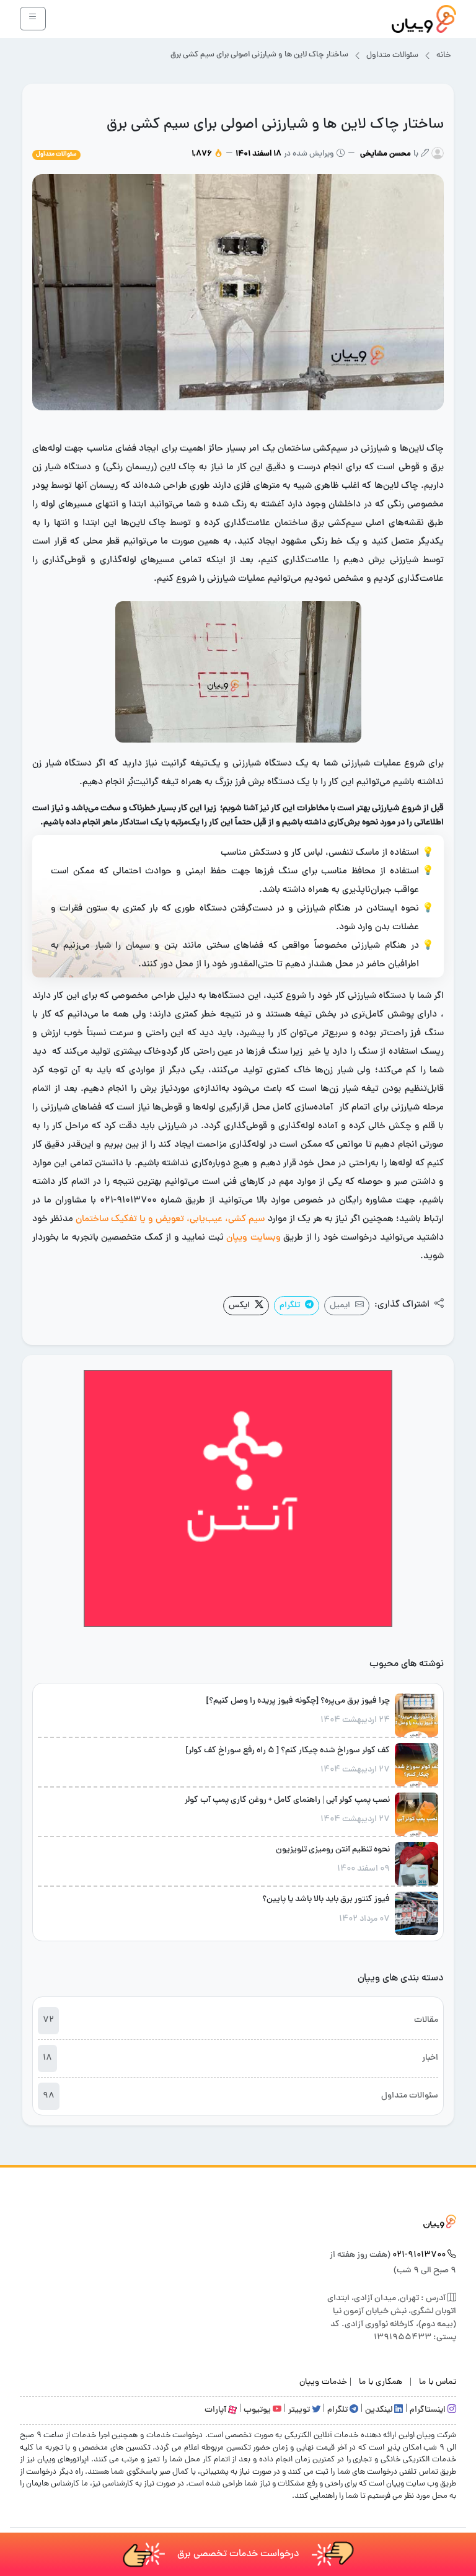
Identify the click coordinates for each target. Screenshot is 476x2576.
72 (48, 2020)
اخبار (430, 2058)
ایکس (239, 1306)
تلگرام (290, 1306)
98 (49, 2096)
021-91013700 (419, 2255)
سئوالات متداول (392, 56)
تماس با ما (438, 2382)
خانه (444, 56)
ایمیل (340, 1306)
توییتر (300, 2410)
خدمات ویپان (323, 2382)
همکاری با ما (381, 2382)
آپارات (216, 2410)
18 (47, 2058)
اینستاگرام (429, 2410)
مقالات (426, 2020)
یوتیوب (258, 2410)
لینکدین (380, 2410)
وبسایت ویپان (253, 1238)
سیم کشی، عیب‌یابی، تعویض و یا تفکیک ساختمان (170, 1220)
